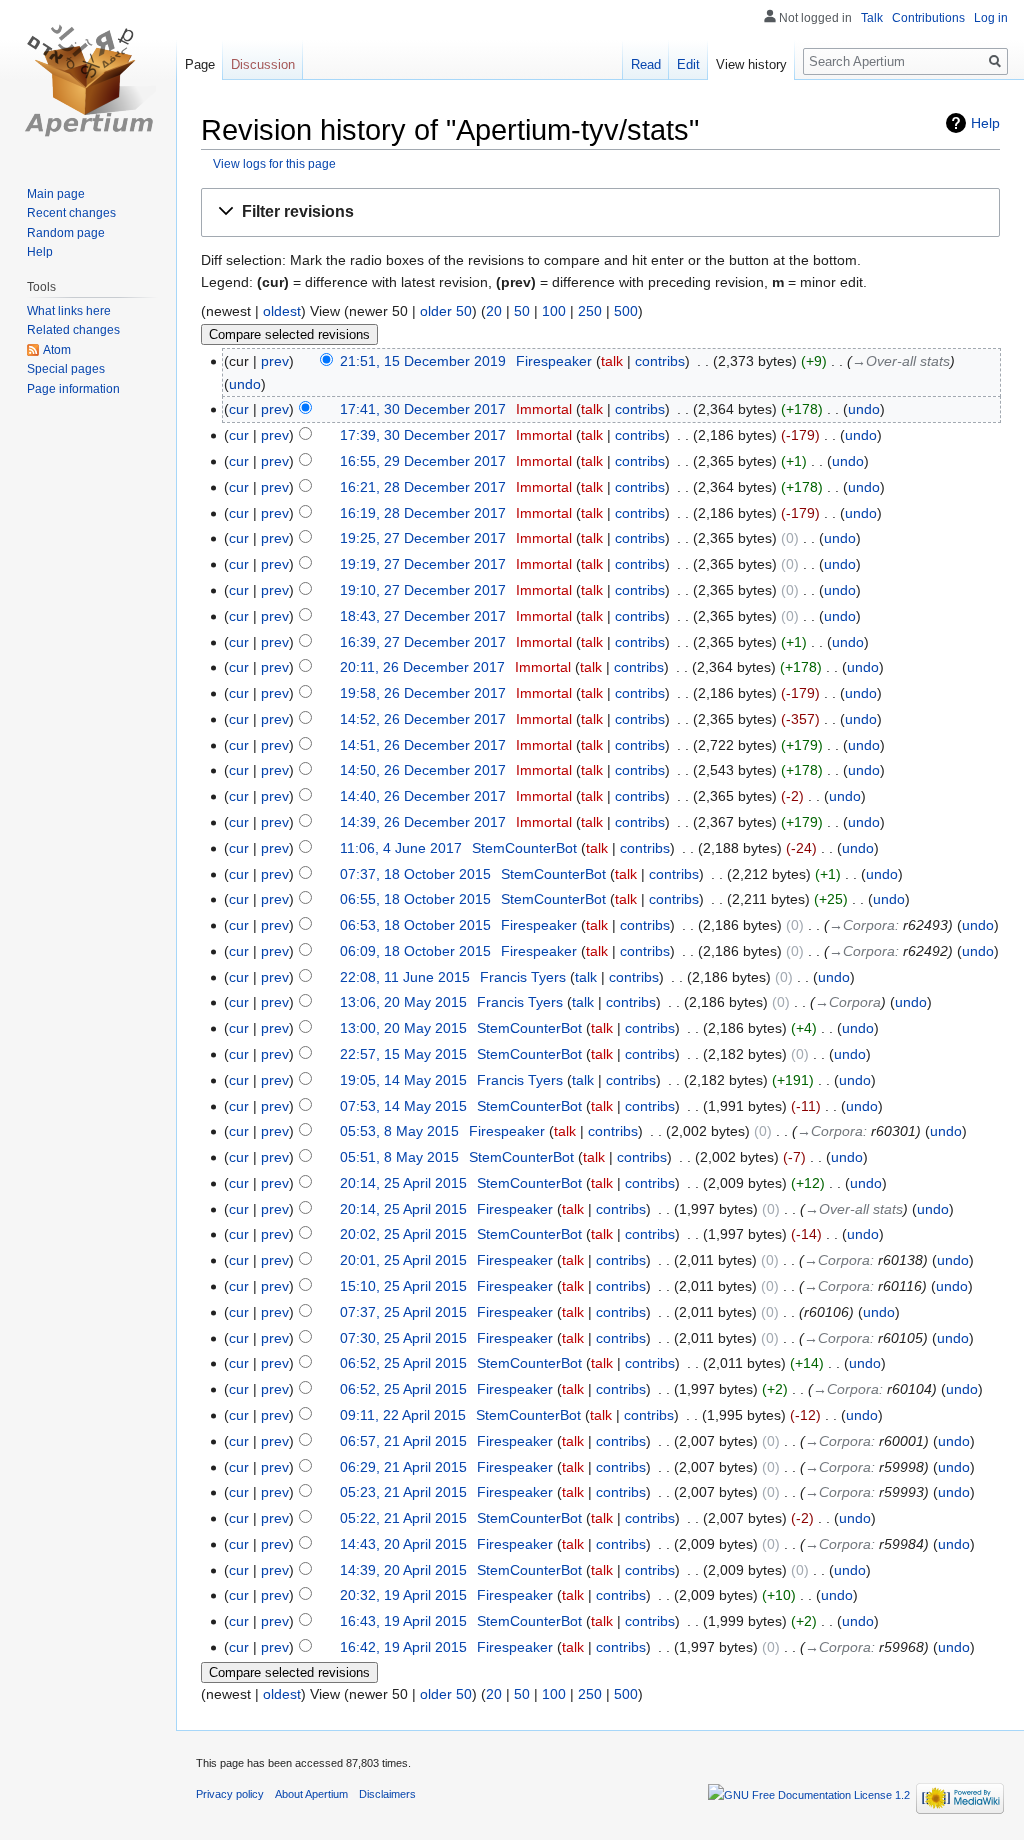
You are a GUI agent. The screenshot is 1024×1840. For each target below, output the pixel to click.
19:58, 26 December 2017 (423, 693)
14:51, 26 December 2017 (423, 745)
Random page (66, 233)
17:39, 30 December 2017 (423, 435)
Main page (56, 194)
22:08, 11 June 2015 (405, 977)
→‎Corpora (862, 925)
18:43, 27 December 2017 (423, 616)
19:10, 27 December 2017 (423, 590)
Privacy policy (230, 1794)
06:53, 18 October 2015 (415, 925)
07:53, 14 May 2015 (403, 1106)
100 (554, 311)
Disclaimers (387, 1794)
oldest (282, 311)
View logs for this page (274, 163)
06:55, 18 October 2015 (415, 899)
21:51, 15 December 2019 (423, 361)
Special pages (66, 369)
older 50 (446, 311)
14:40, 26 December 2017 (423, 796)
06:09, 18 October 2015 (415, 951)
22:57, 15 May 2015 (403, 1054)
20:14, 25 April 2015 (403, 1183)
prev (275, 361)
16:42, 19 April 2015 (403, 1647)
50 (522, 311)
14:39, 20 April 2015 (403, 1570)
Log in (991, 18)
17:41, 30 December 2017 (423, 409)
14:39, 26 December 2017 (423, 822)
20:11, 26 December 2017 (422, 667)
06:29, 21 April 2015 (403, 1467)
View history (751, 64)
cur (239, 409)
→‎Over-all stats (901, 361)
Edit (688, 64)
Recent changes (71, 213)
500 (626, 311)
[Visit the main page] (88, 80)
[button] (600, 212)
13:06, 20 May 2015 (403, 1002)
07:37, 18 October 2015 (415, 874)
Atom (57, 350)
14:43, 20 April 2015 (403, 1544)
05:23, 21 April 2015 (403, 1492)
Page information (73, 389)
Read (646, 64)
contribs (660, 361)
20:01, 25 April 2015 (403, 1260)
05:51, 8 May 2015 (399, 1157)
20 (494, 311)
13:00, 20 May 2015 (403, 1028)
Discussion (263, 64)
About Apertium (311, 1794)
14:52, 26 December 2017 (423, 719)
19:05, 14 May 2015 (403, 1080)
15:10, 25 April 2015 (403, 1286)
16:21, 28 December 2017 (423, 487)
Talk (872, 18)
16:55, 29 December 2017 (423, 461)
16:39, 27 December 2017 (423, 642)
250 (590, 311)
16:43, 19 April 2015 (403, 1621)
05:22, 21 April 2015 (403, 1518)
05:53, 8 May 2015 (399, 1131)
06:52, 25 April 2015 (403, 1363)
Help (985, 123)
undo (245, 384)
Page (200, 64)
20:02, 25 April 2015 (403, 1234)
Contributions (928, 18)
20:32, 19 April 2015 (403, 1595)
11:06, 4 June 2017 (401, 848)
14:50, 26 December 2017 (423, 770)
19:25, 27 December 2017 (423, 538)
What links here (69, 311)
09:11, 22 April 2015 (403, 1415)
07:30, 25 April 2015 (403, 1338)
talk (612, 361)
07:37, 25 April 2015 (403, 1312)
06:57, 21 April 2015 (403, 1441)
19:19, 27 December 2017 (423, 564)
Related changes (73, 330)
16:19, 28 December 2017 (423, 513)
